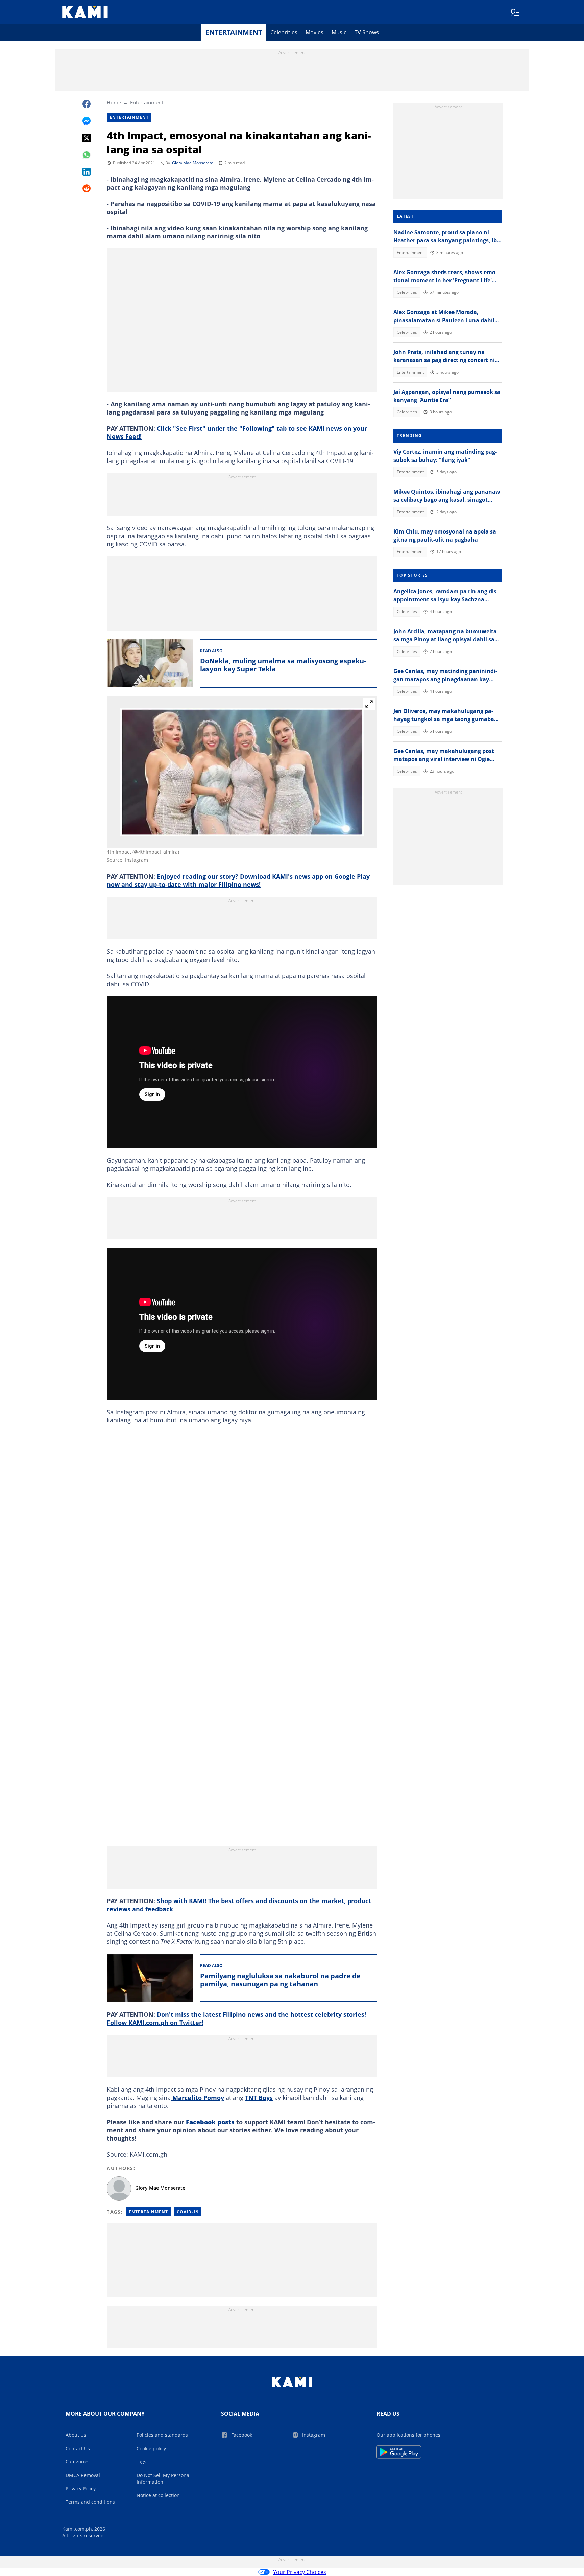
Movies (314, 32)
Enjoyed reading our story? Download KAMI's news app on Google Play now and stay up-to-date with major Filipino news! (238, 880)
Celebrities (284, 32)
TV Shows (367, 32)
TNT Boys (259, 2098)
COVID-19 (188, 2212)
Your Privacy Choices (300, 2572)
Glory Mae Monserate (193, 163)
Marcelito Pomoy (197, 2098)
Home (114, 102)
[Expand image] (369, 704)
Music (339, 32)
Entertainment (234, 32)
